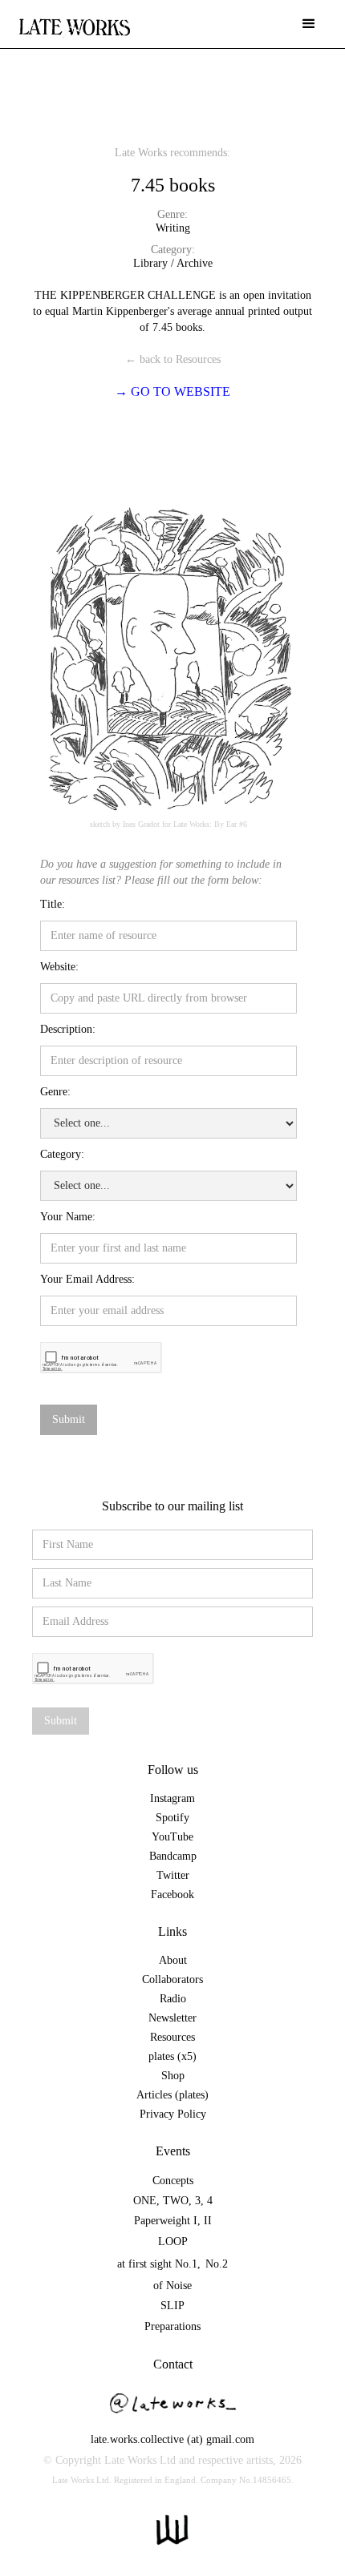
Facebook (172, 1895)
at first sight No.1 (157, 2264)
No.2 (217, 2264)
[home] (74, 20)
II (208, 2221)
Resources (172, 2037)
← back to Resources (173, 359)
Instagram (172, 1798)
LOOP (173, 2241)
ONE (145, 2201)
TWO (176, 2201)
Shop (173, 2076)
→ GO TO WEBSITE (172, 391)
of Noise (172, 2286)
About (173, 1960)
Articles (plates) (172, 2095)
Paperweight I (166, 2221)
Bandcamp (173, 1856)
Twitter (173, 1875)
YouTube (172, 1837)
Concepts (173, 2181)
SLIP (172, 2306)
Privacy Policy (173, 2114)
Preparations (172, 2326)
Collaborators (172, 1979)
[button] (309, 24)
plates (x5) (172, 2056)
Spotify (172, 1818)
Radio (173, 1999)
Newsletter (172, 2018)
